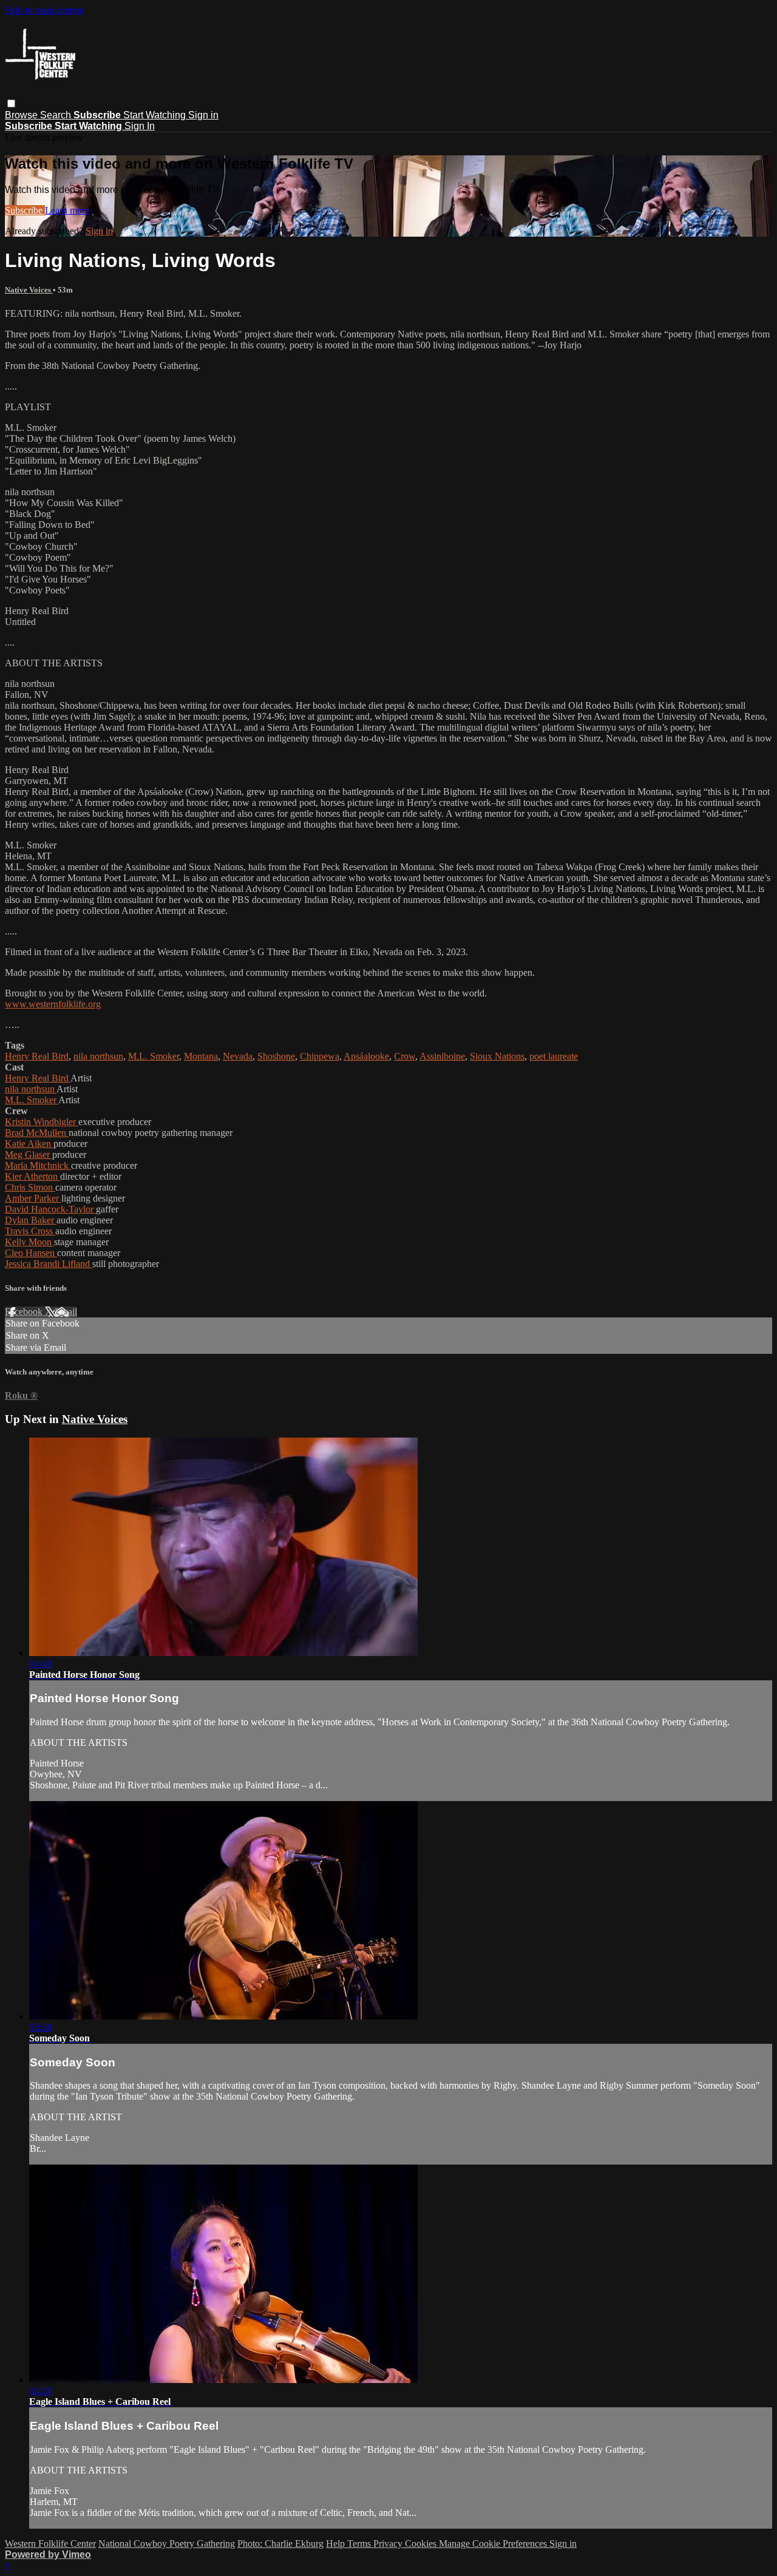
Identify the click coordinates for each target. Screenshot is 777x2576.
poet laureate (554, 1056)
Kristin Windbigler (42, 1122)
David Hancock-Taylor (50, 1209)
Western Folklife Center (50, 2544)
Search (57, 115)
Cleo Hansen (31, 1253)
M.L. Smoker (154, 1056)
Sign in (203, 115)
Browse (22, 115)
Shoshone (276, 1056)
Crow (405, 1056)
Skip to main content (44, 10)
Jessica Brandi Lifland (49, 1264)
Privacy (389, 2544)
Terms (360, 2544)
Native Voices (29, 290)
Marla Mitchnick (38, 1165)
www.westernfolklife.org (53, 1004)
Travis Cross (30, 1231)
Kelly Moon (29, 1242)
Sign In (140, 126)
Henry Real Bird (37, 1056)
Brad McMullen (37, 1133)
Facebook (25, 1312)
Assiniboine (442, 1056)
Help (337, 2544)
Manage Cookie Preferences (494, 2544)
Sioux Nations (497, 1056)
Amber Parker (33, 1198)
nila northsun (98, 1056)
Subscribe (25, 210)
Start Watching (156, 115)
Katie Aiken (29, 1144)
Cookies (422, 2544)
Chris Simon (30, 1187)
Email (66, 1312)
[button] (11, 103)
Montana (201, 1056)
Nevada (238, 1056)
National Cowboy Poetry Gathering (167, 2544)
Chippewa (320, 1056)
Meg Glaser (29, 1154)
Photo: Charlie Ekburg (280, 2544)
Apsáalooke (366, 1056)
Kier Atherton (32, 1176)
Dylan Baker (31, 1220)
